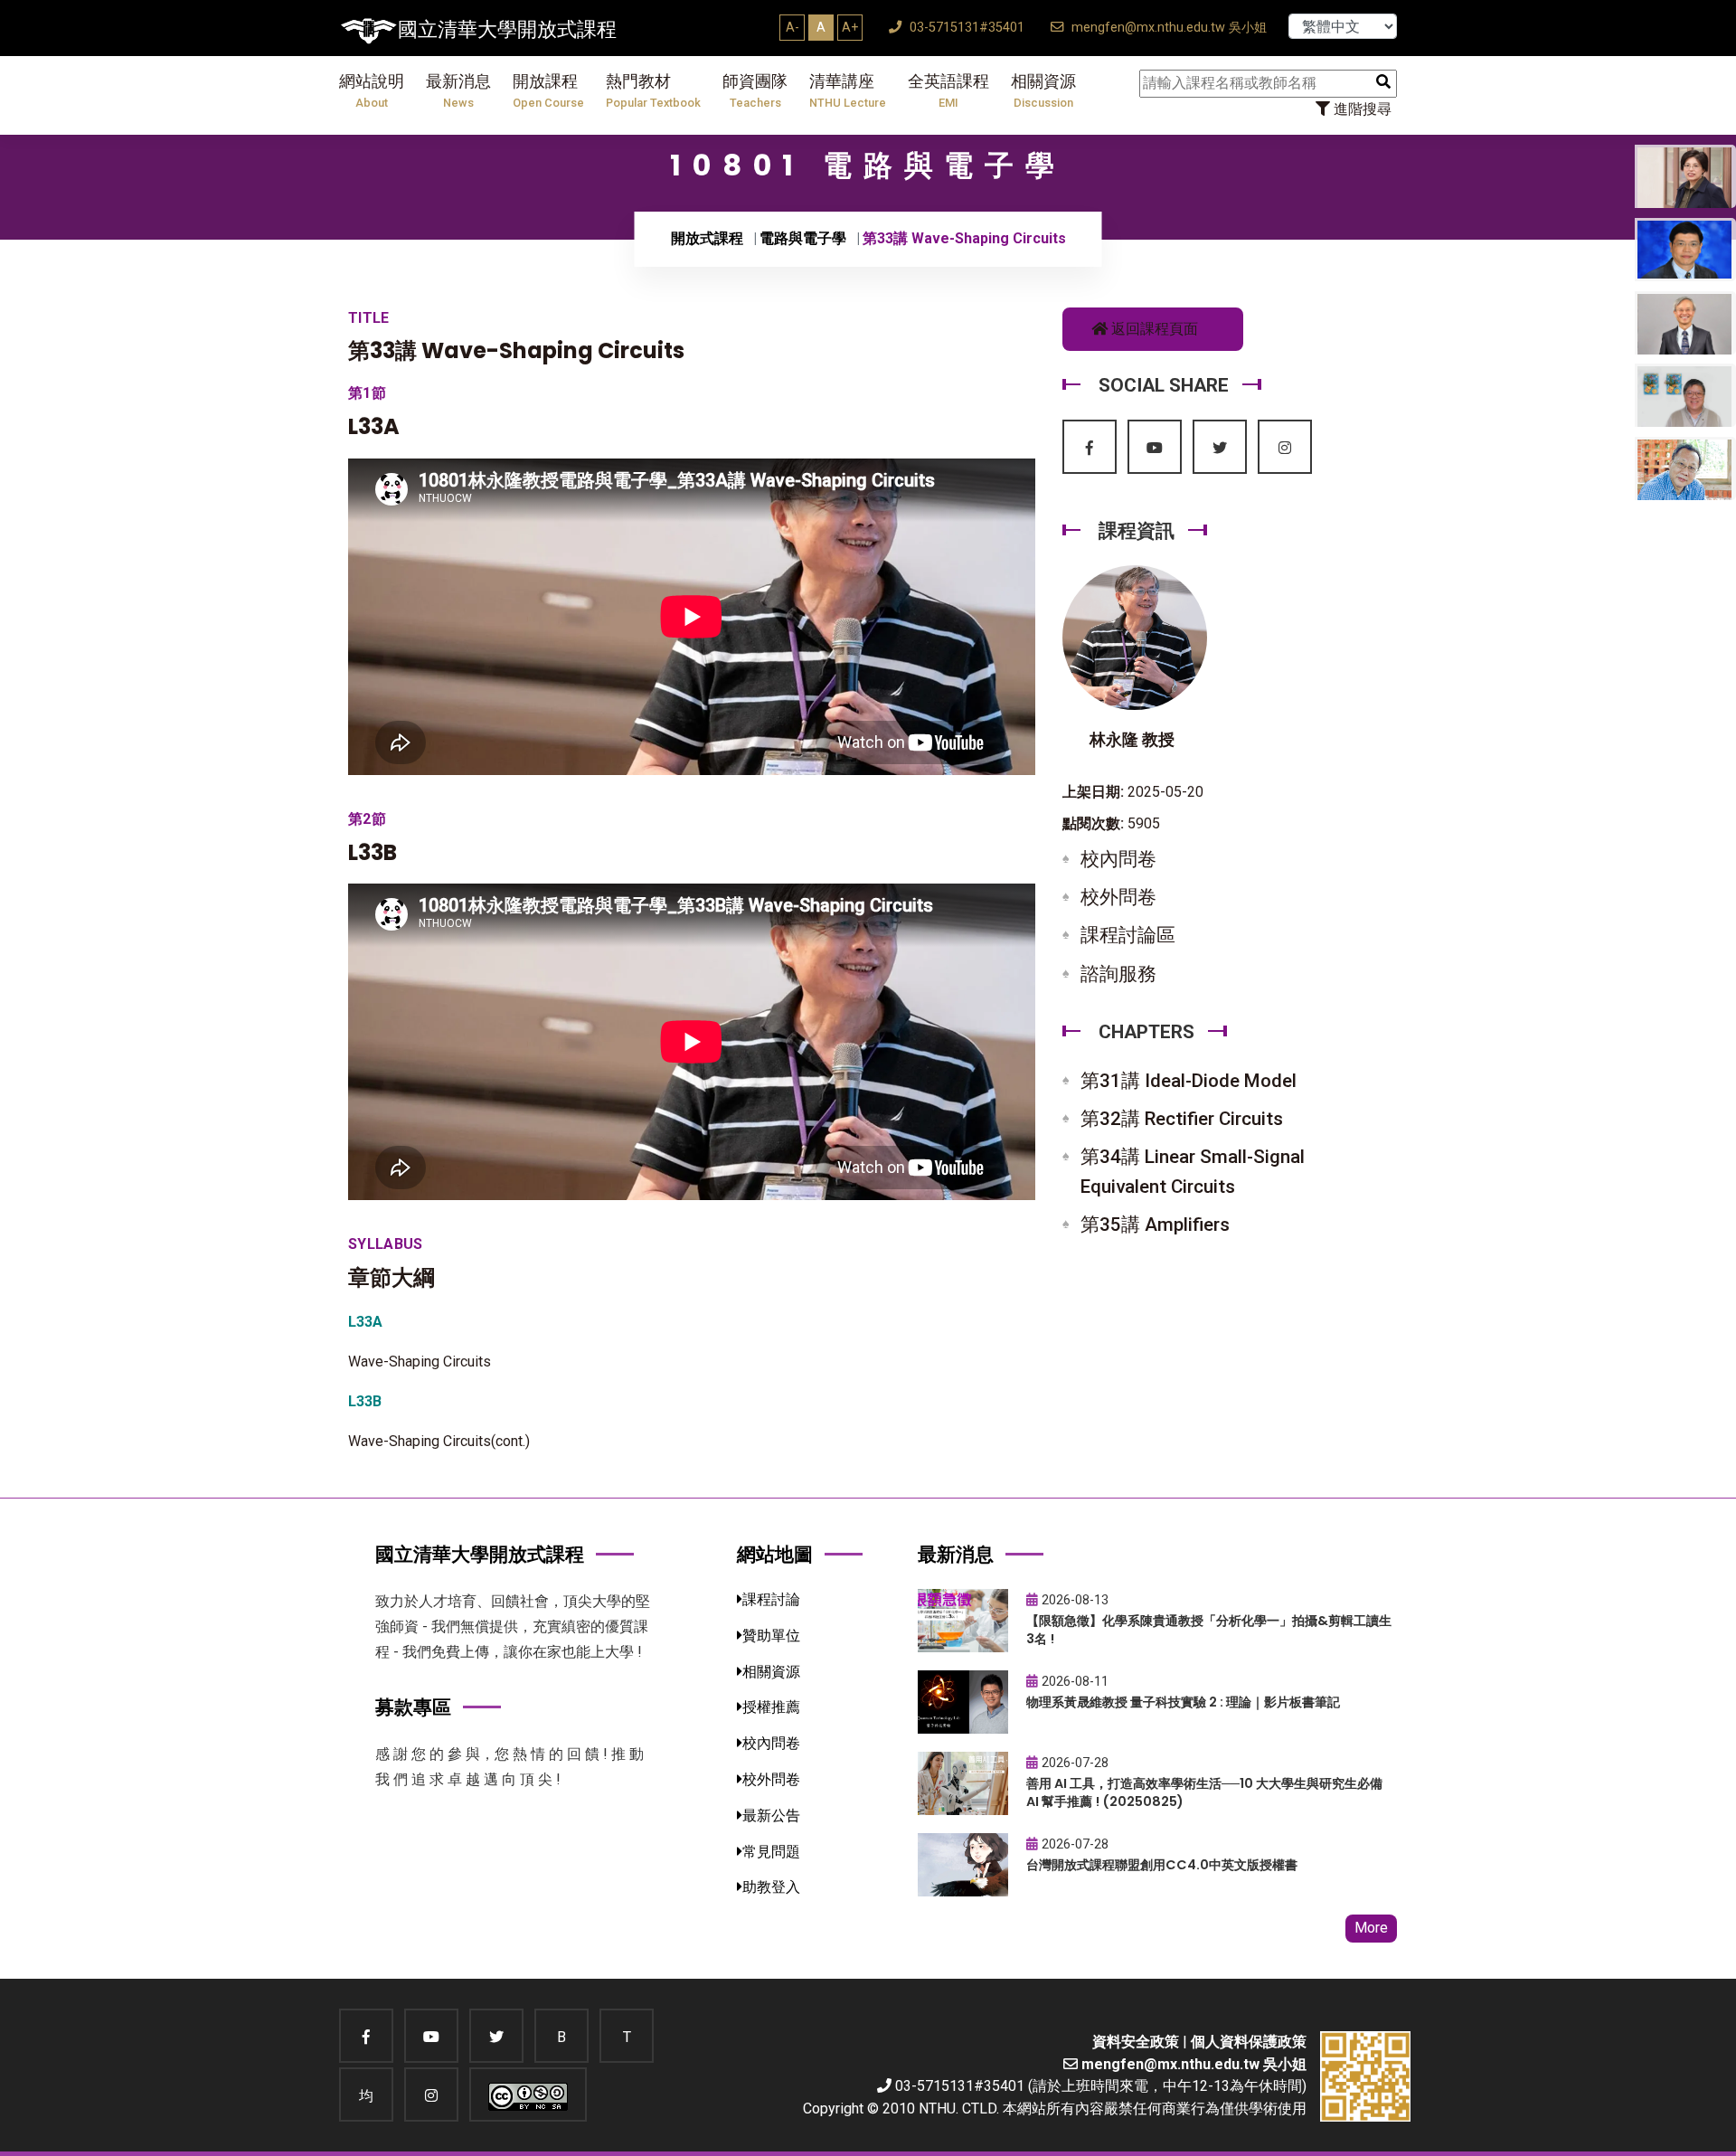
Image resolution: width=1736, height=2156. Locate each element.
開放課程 (548, 91)
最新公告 (771, 1816)
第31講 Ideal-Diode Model (1189, 1081)
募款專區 (413, 1707)
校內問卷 (1118, 859)
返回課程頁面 (1153, 329)
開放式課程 (707, 238)
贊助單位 (771, 1636)
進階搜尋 (1361, 109)
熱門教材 (653, 91)
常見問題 (771, 1852)
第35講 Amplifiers (1155, 1225)
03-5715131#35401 (965, 28)
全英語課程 (948, 91)
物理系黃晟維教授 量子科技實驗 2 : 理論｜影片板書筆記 (1183, 1702)
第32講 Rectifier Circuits (1182, 1119)
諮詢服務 (1118, 974)
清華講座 (848, 91)
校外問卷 (1118, 897)
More (1371, 1928)
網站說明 (372, 91)
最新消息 (458, 91)
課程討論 (771, 1599)
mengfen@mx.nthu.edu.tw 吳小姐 (1167, 28)
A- (793, 27)
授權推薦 (771, 1707)
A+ (850, 27)
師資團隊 (755, 91)
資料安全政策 (1136, 2042)
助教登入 (771, 1887)
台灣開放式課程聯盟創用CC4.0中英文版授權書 (1162, 1865)
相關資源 (1043, 91)
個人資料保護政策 (1249, 2042)
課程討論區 (1128, 935)
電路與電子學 (803, 238)
